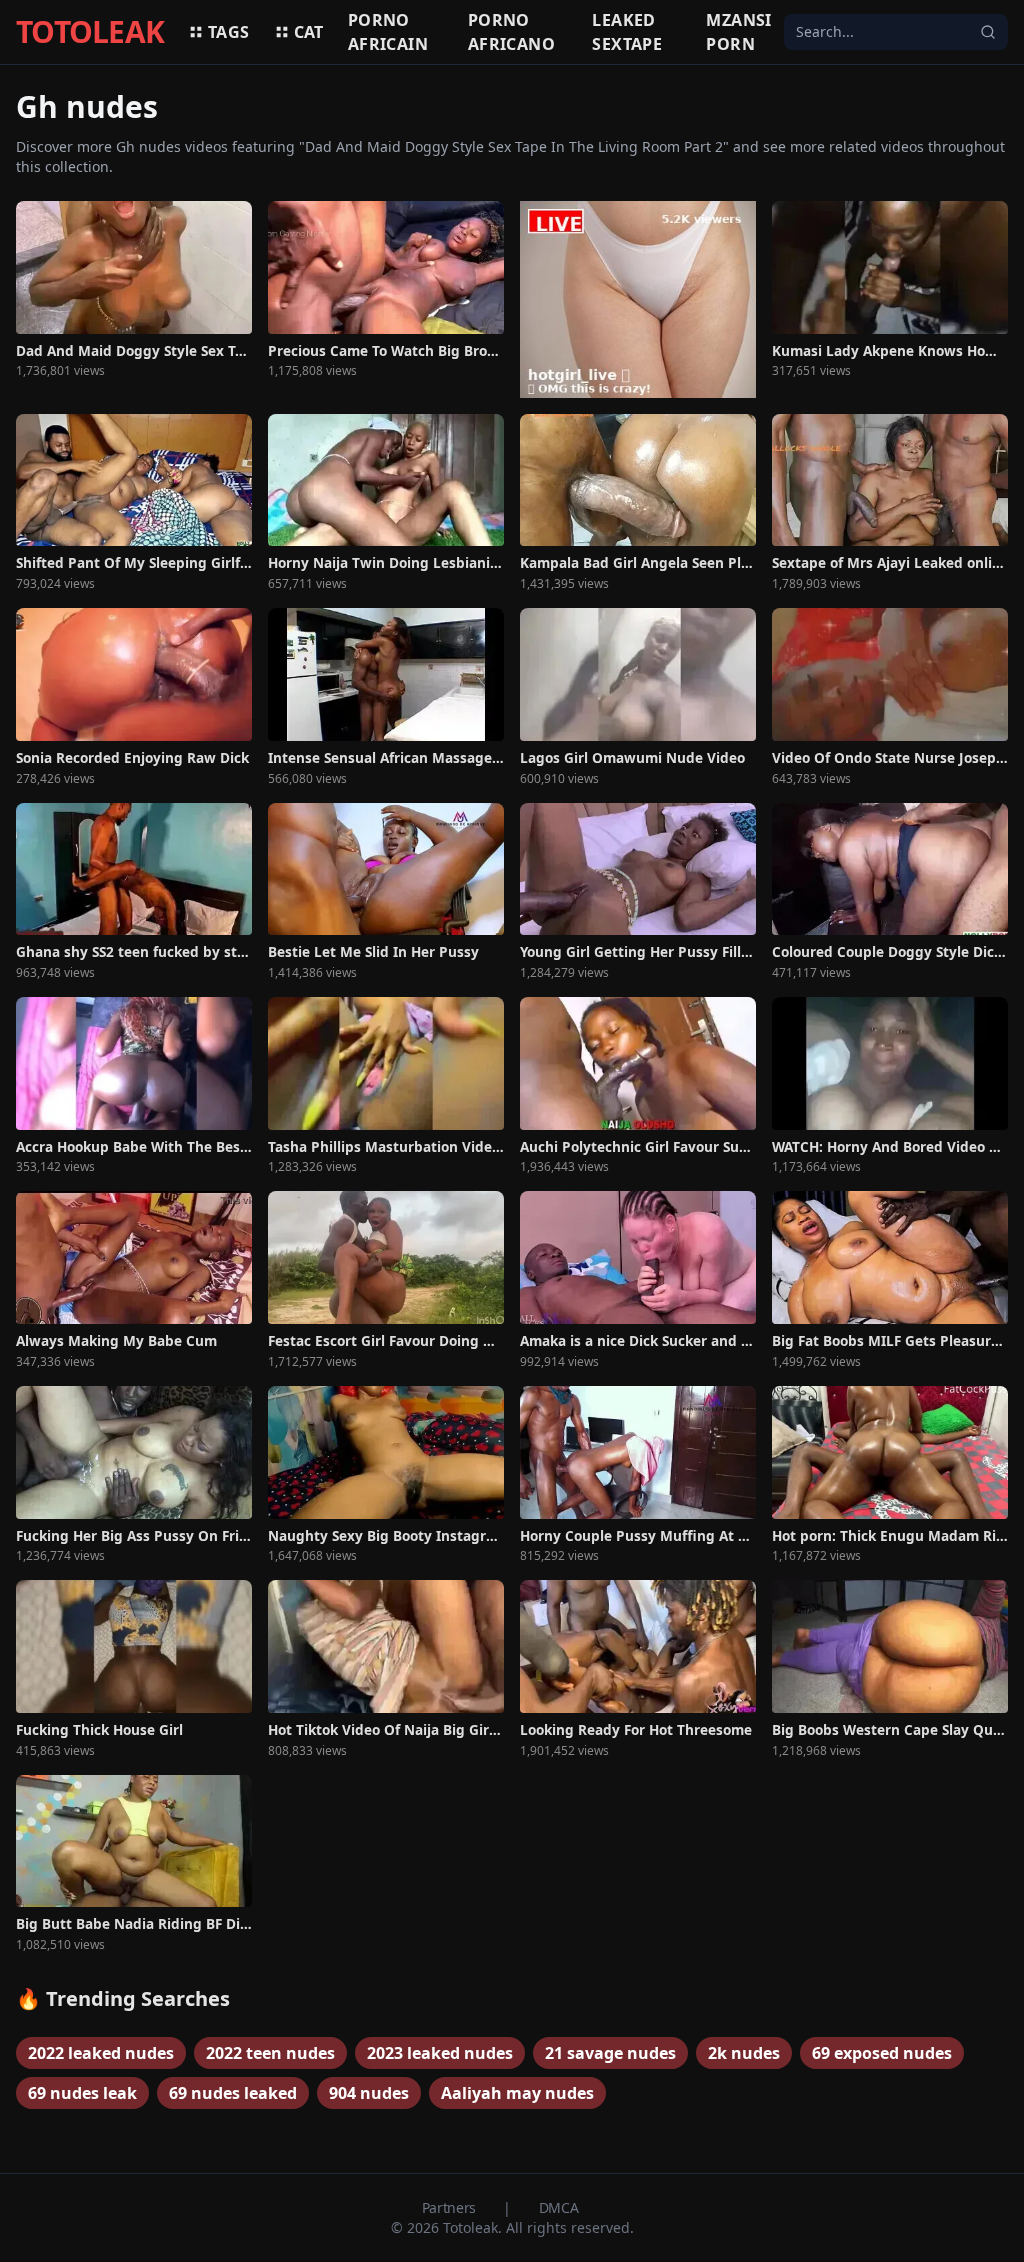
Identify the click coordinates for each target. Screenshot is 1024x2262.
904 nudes (369, 2093)
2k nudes (744, 2053)
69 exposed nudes (882, 2053)
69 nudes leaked (233, 2093)
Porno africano (511, 32)
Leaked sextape (627, 32)
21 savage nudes (610, 2053)
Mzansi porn (738, 32)
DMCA (559, 2207)
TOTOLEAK (90, 32)
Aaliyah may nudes (517, 2093)
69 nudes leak (82, 2093)
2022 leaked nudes (101, 2053)
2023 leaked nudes (440, 2053)
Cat (309, 32)
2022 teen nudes (270, 2053)
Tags (229, 32)
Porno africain (388, 32)
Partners (451, 2207)
